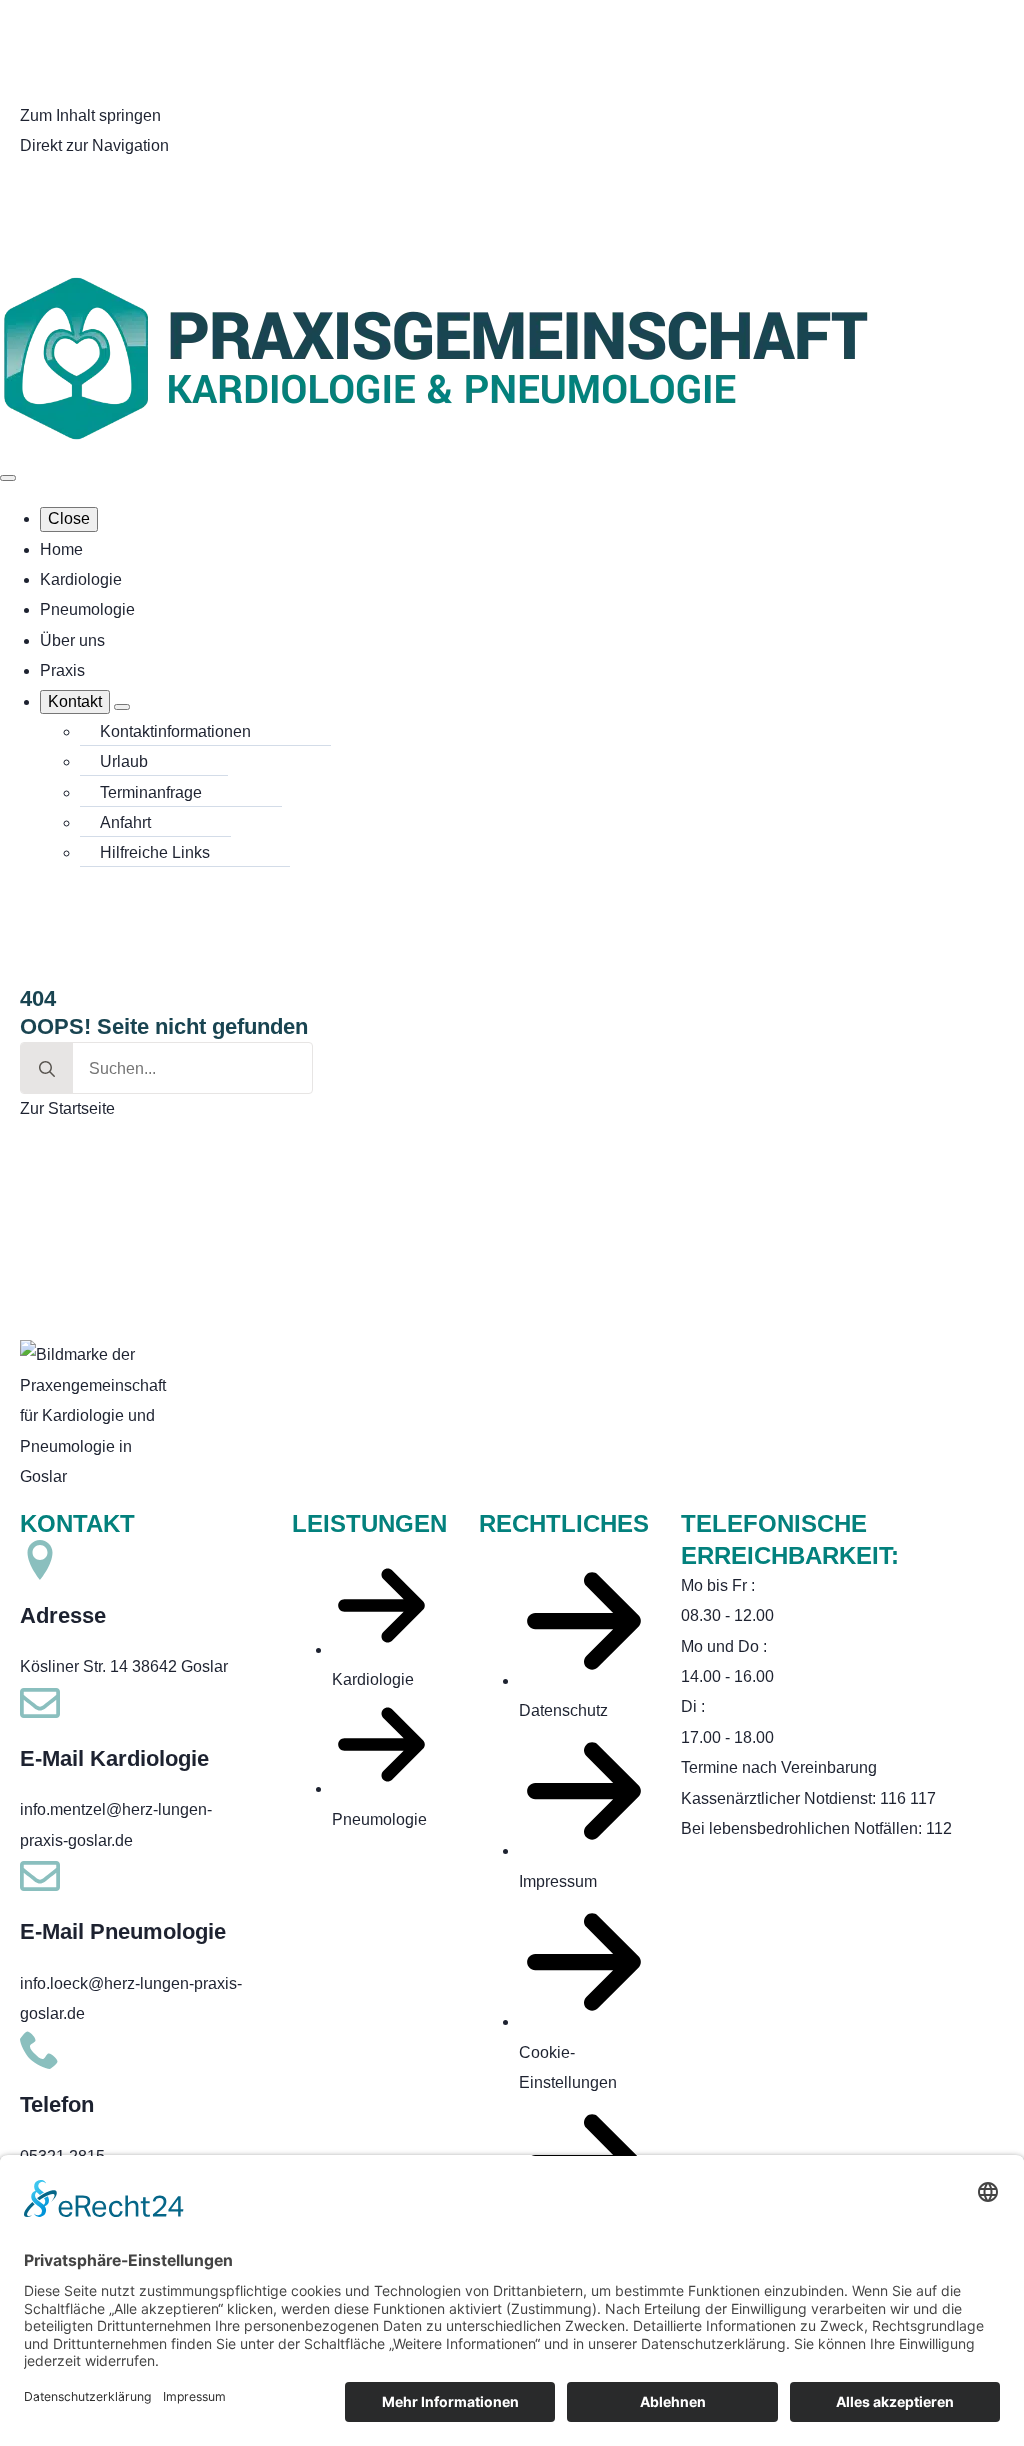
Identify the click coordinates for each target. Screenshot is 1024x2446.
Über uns (72, 640)
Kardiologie (81, 579)
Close (69, 518)
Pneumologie (87, 609)
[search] (47, 1069)
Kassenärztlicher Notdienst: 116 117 (808, 1798)
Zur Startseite (67, 1108)
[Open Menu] (8, 478)
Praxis (62, 670)
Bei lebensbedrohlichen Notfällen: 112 (816, 1828)
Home (61, 549)
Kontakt (75, 701)
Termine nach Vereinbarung (779, 1767)
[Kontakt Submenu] (122, 707)
